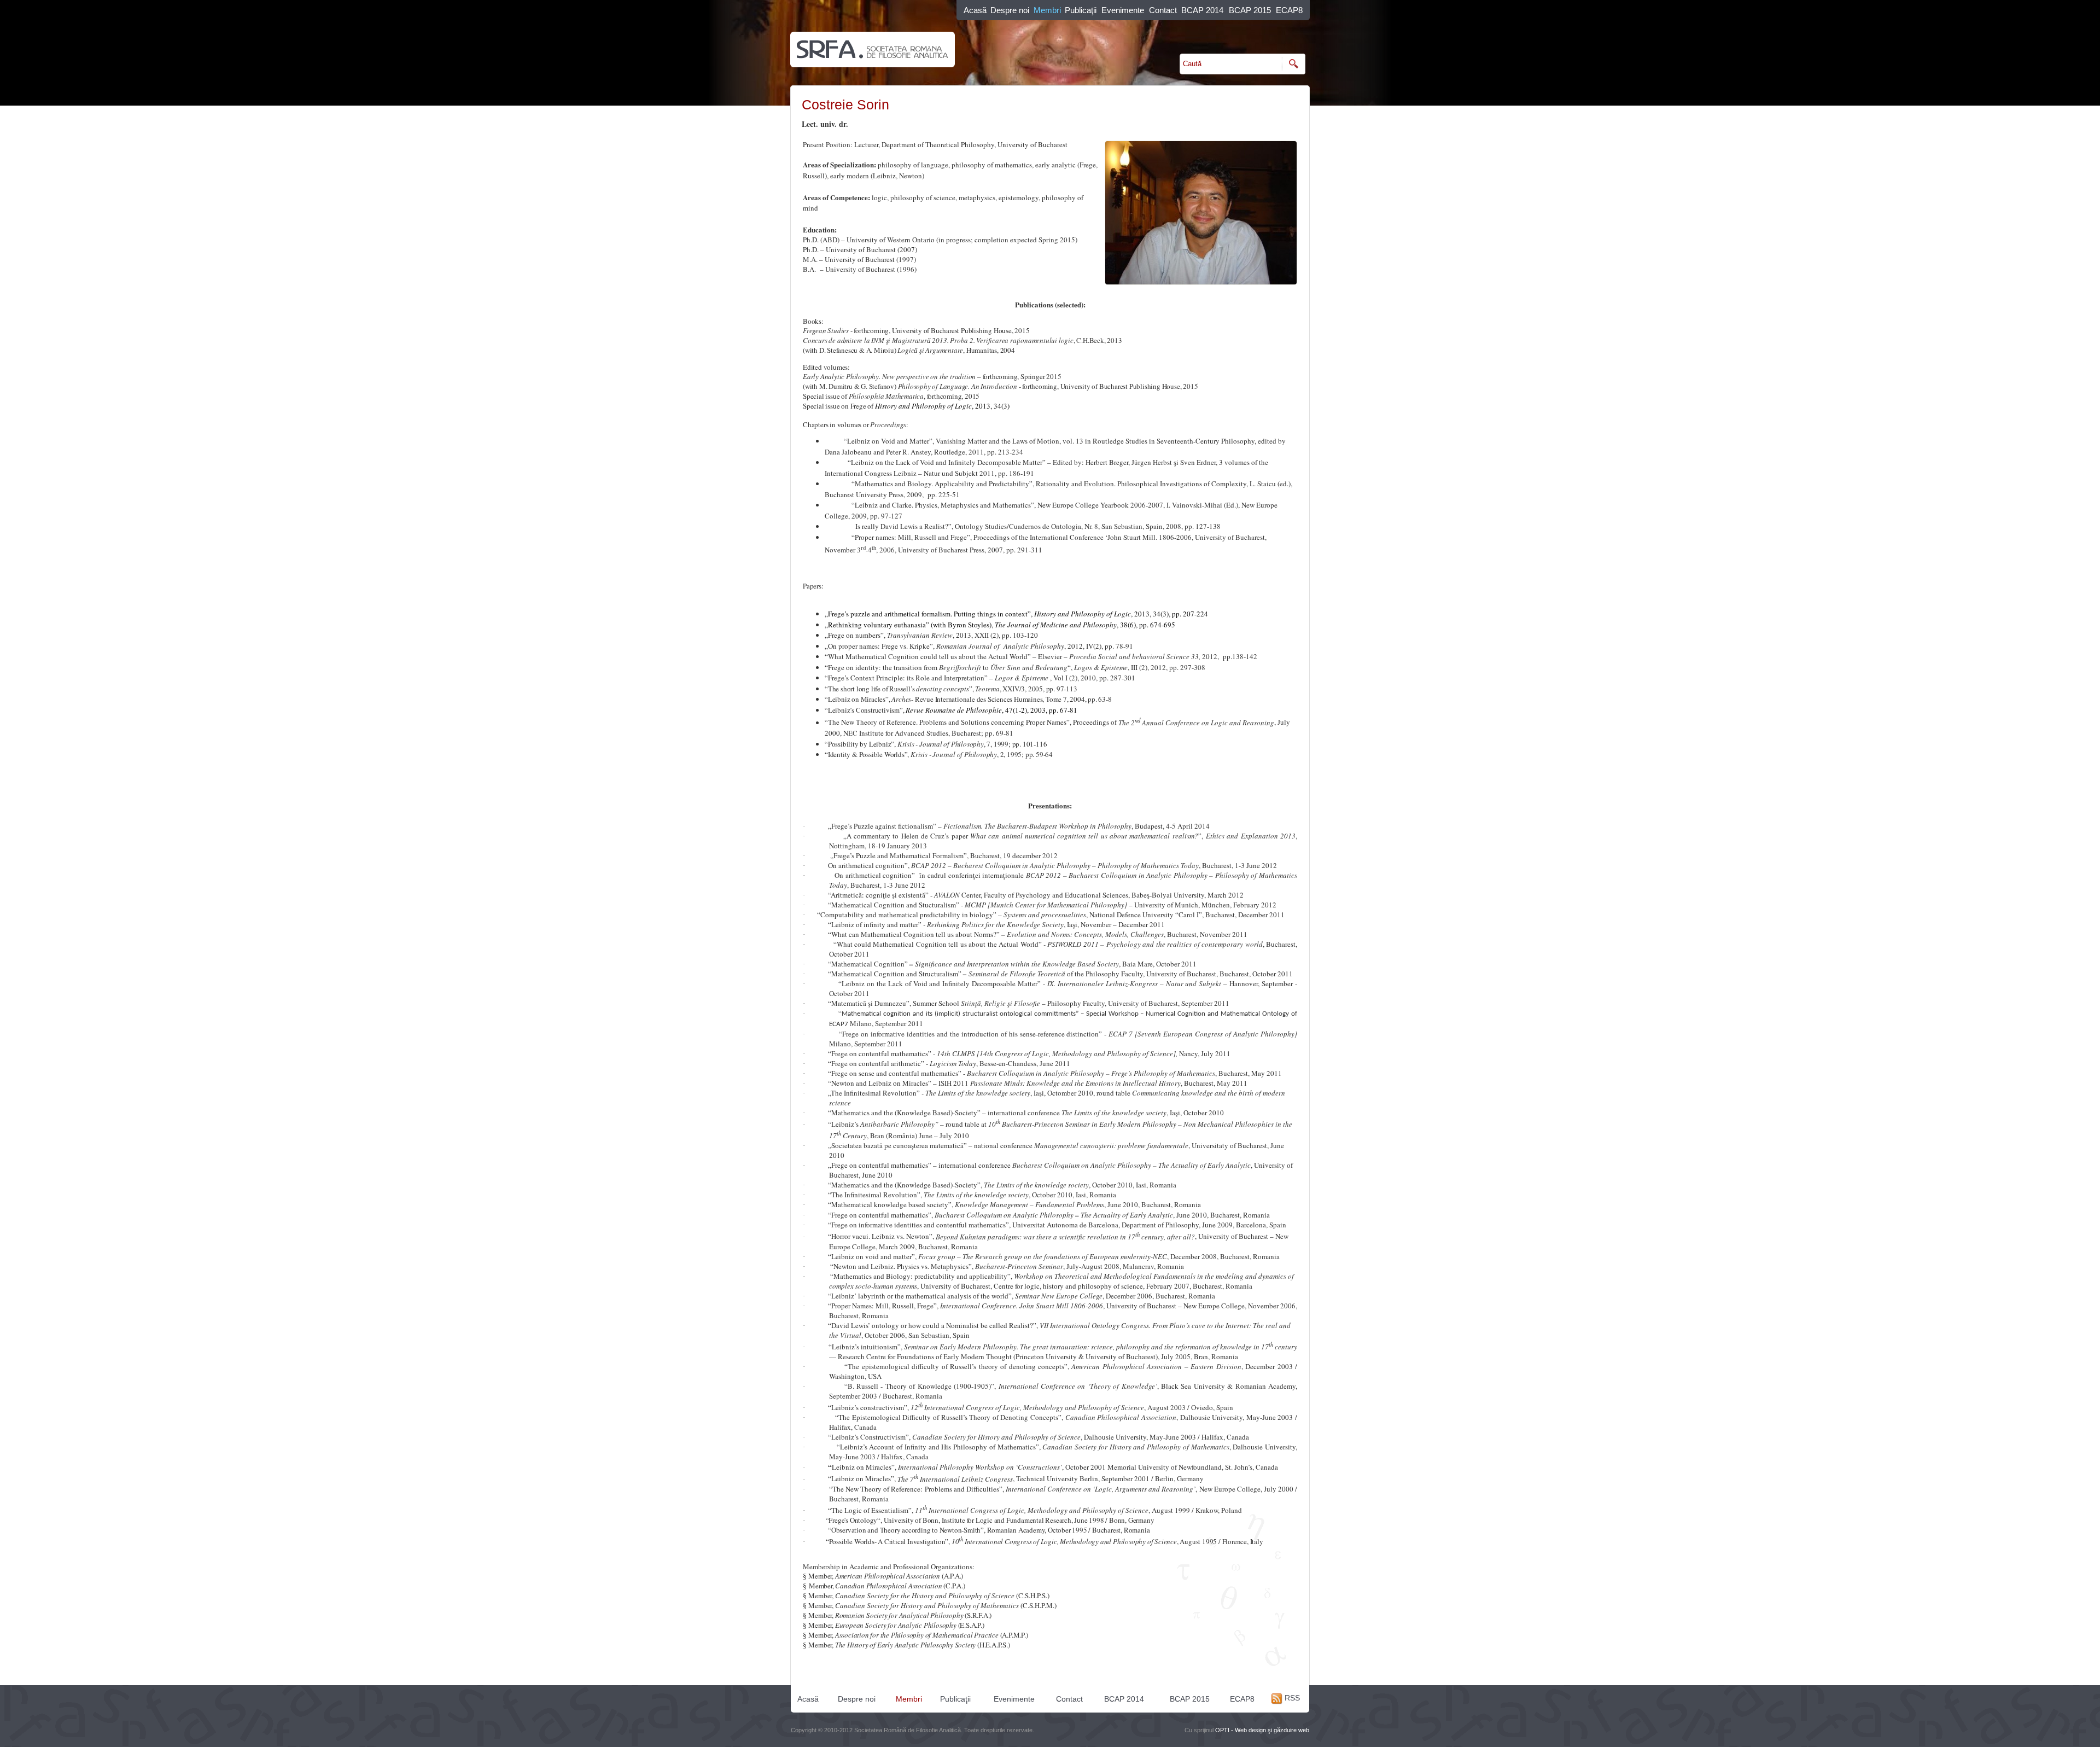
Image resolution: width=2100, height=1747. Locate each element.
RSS (1291, 1698)
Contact (1163, 10)
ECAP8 (1289, 10)
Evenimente (1123, 10)
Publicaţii (1081, 10)
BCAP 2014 (1202, 10)
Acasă (975, 10)
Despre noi (1010, 10)
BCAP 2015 (1250, 10)
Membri (1047, 10)
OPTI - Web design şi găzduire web (1262, 1730)
